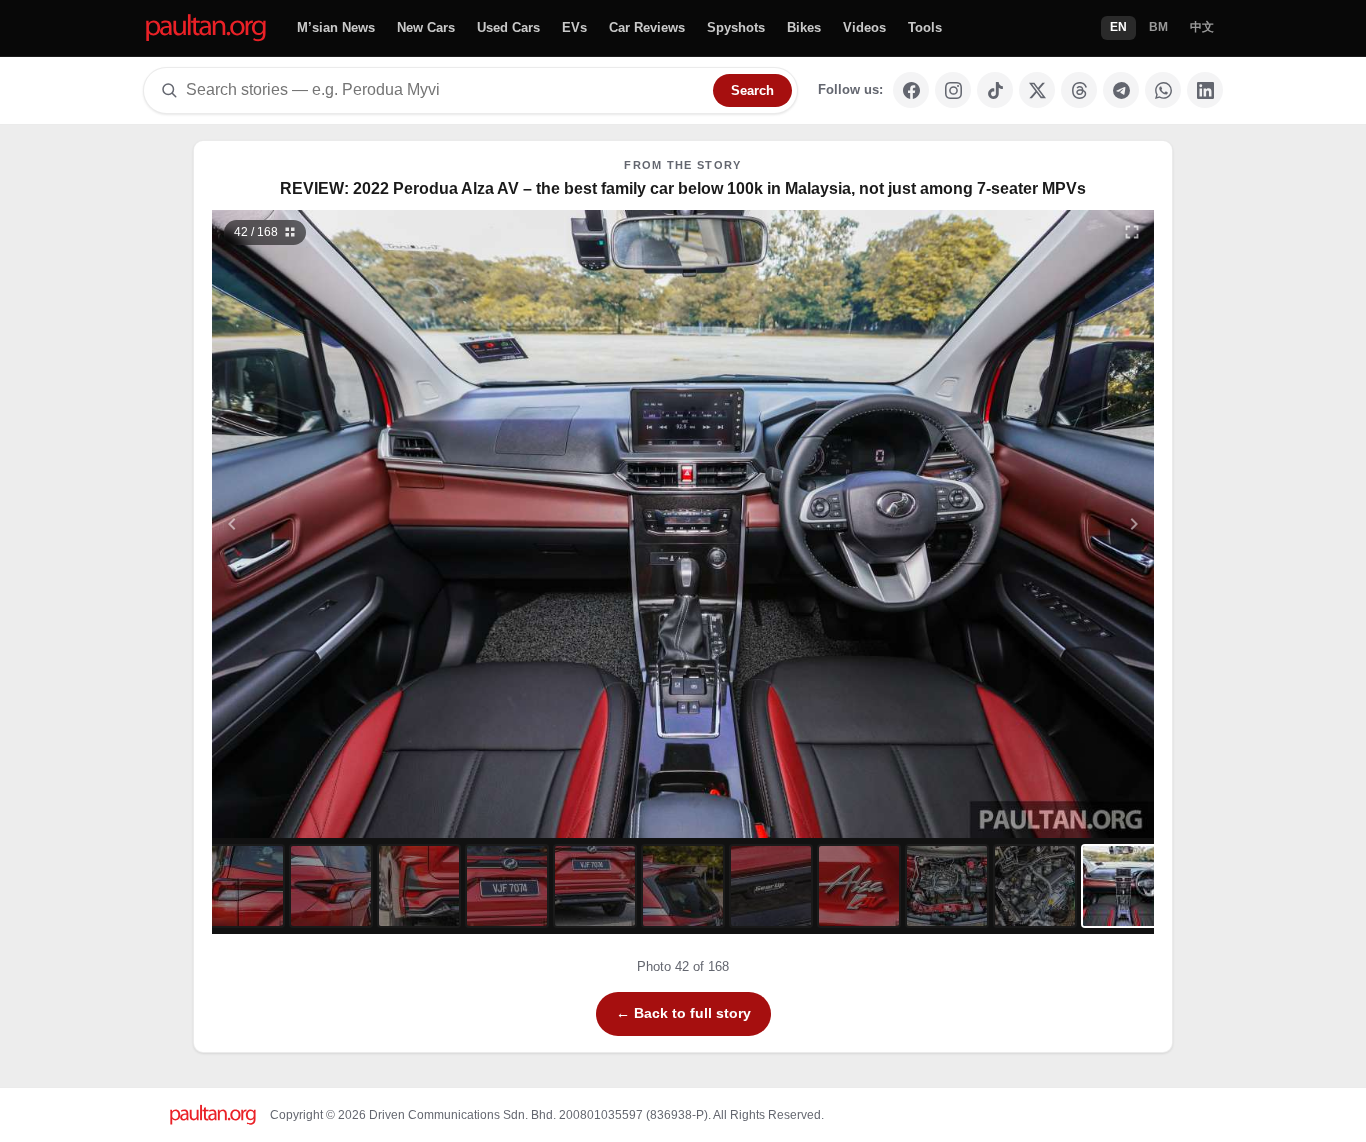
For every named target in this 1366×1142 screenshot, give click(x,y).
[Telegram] (1121, 90)
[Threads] (1079, 90)
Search (752, 90)
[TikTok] (995, 90)
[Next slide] (1037, 524)
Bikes (804, 27)
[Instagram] (953, 90)
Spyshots (736, 27)
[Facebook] (911, 90)
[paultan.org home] (206, 28)
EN (1118, 27)
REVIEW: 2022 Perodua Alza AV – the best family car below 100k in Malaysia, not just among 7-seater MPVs (683, 188)
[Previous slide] (330, 524)
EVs (574, 27)
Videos (864, 27)
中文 (1202, 27)
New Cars (426, 27)
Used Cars (508, 27)
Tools (925, 27)
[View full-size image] (1132, 232)
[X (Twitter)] (1037, 90)
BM (1158, 27)
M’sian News (336, 27)
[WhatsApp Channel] (1163, 90)
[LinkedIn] (1205, 90)
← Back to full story (683, 1013)
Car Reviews (647, 27)
